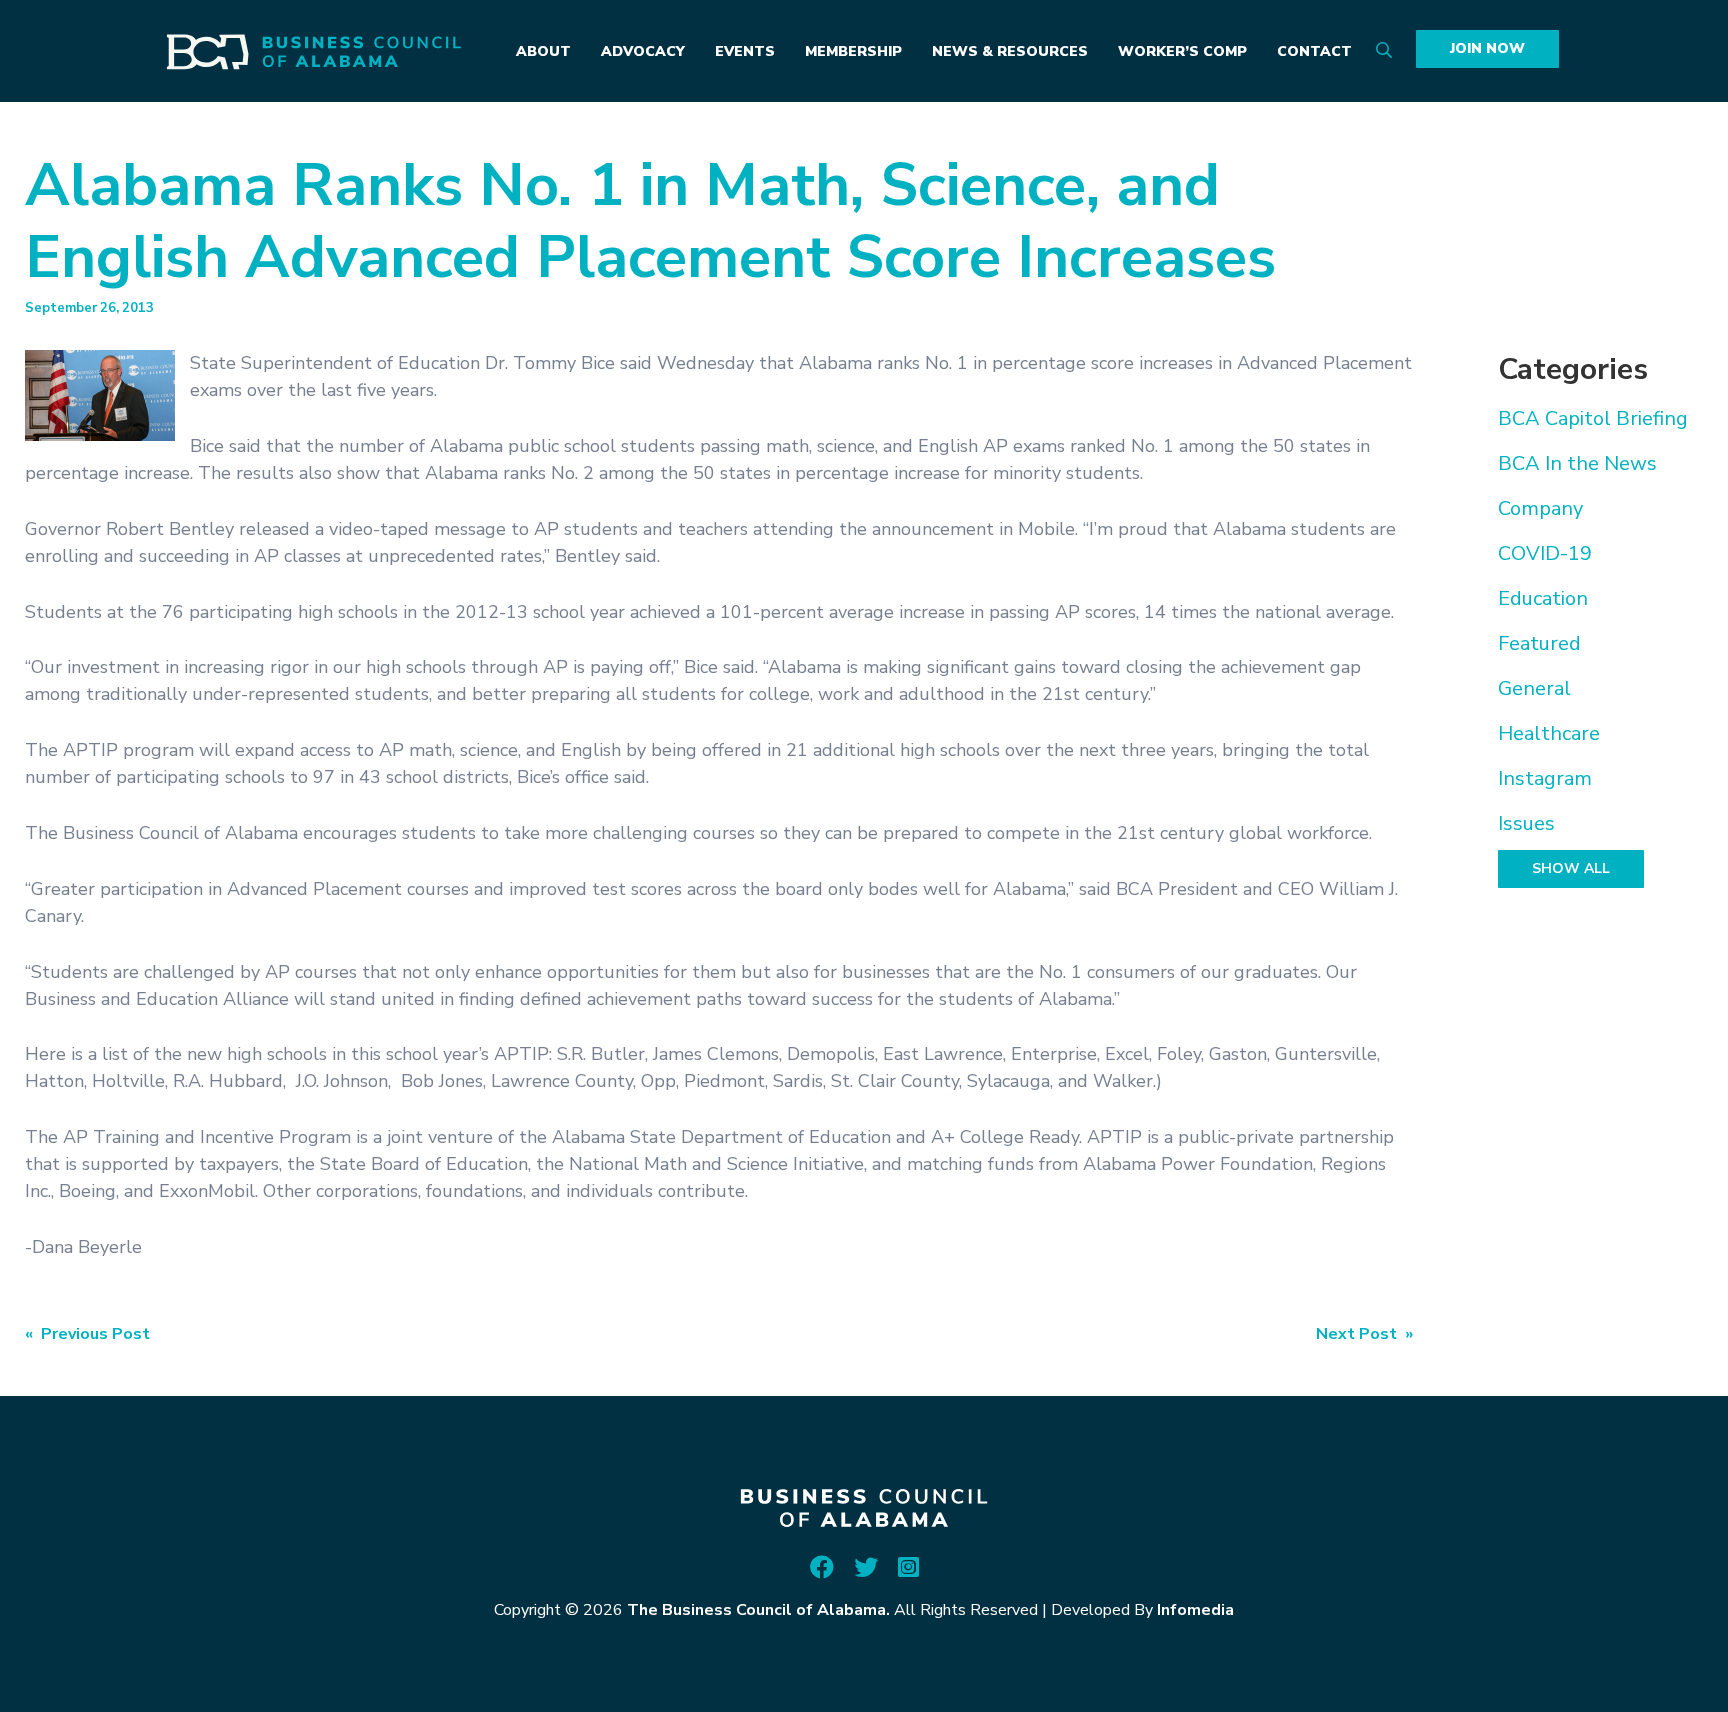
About (543, 51)
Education (1543, 598)
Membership (853, 51)
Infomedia (1195, 1610)
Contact (1314, 51)
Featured (1539, 643)
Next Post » (1364, 1334)
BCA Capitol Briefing (1593, 418)
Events (745, 51)
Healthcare (1549, 733)
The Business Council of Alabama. (758, 1610)
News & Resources (1010, 51)
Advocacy (643, 51)
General (1534, 688)
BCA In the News (1577, 463)
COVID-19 (1545, 553)
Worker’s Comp (1182, 51)
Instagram (1545, 778)
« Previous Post (87, 1334)
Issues (1526, 823)
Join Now (1487, 48)
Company (1540, 508)
